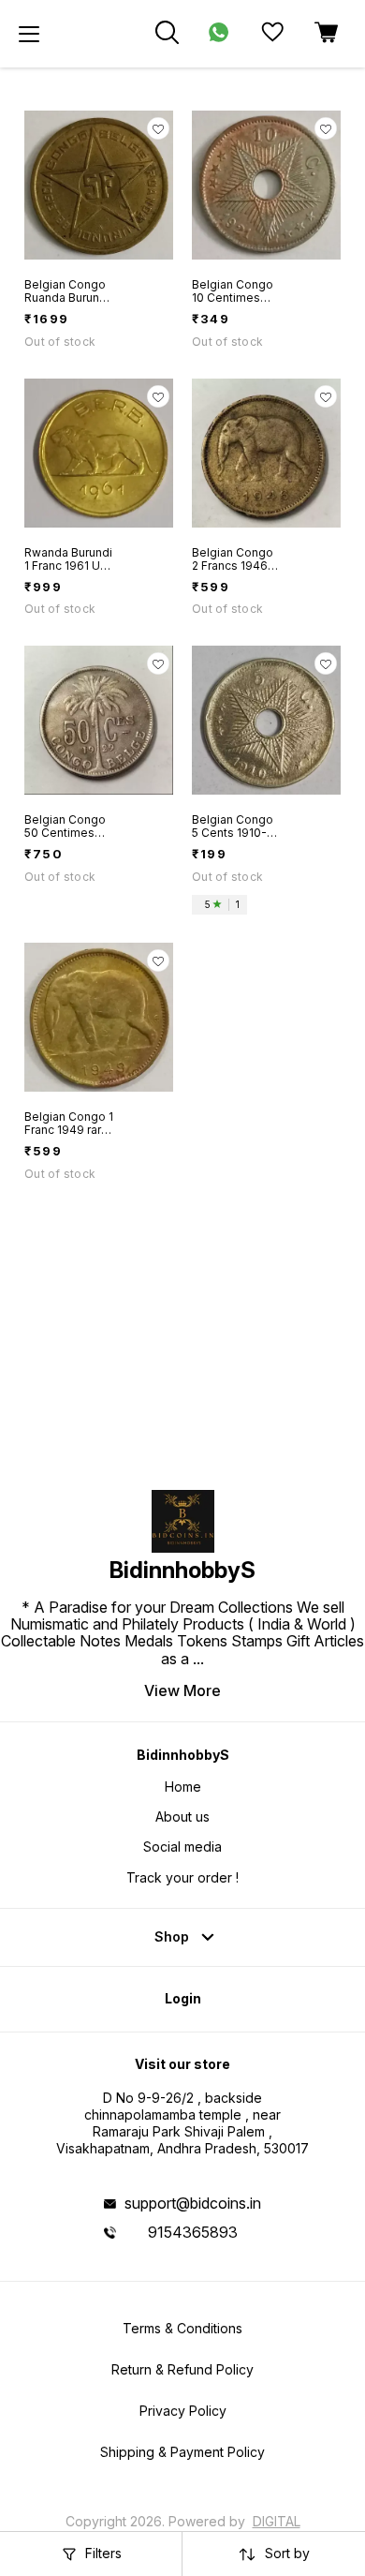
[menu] (29, 34)
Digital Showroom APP (214, 2529)
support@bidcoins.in (193, 2203)
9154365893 (193, 2232)
